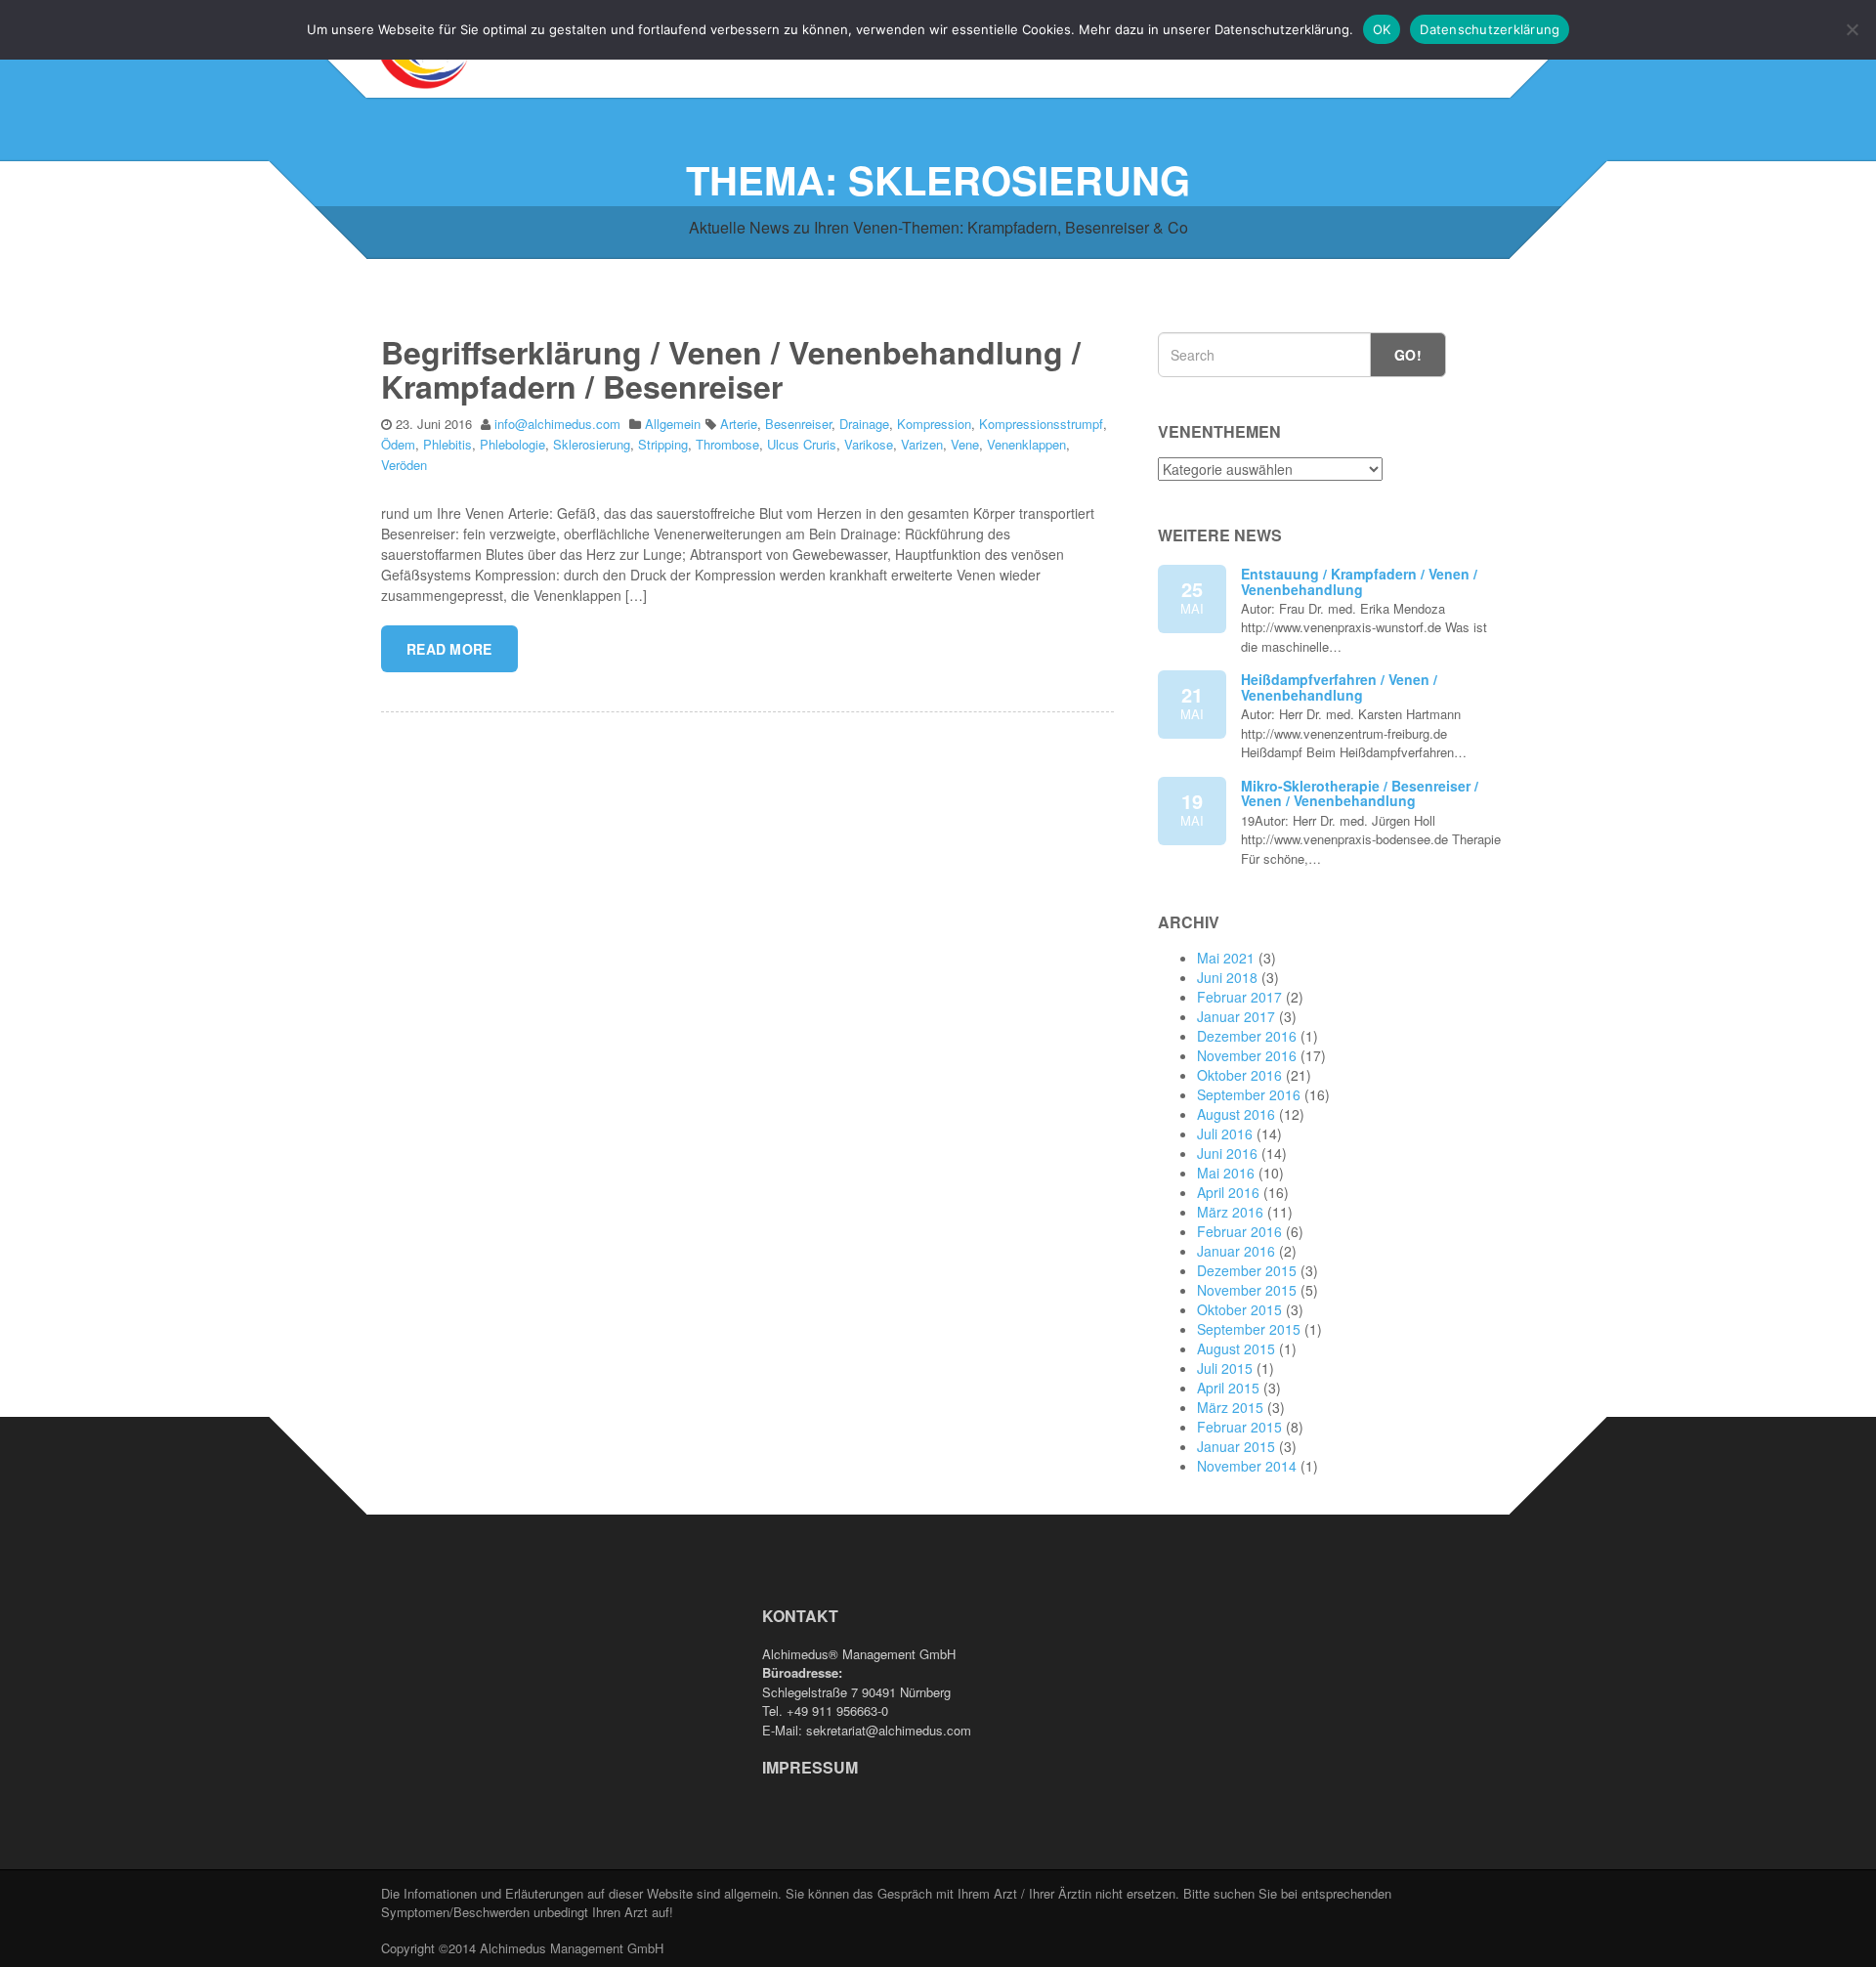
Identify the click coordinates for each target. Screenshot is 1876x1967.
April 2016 (1228, 1192)
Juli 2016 (1225, 1133)
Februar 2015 (1239, 1427)
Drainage (864, 424)
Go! (1408, 355)
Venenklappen (1026, 444)
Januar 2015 (1236, 1446)
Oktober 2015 (1239, 1309)
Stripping (663, 444)
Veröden (404, 465)
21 (1192, 702)
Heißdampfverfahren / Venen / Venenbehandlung (1339, 686)
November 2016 (1247, 1055)
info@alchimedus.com (557, 424)
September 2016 (1249, 1094)
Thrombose (727, 444)
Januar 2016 (1236, 1251)
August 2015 (1236, 1348)
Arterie (739, 424)
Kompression (934, 424)
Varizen (922, 444)
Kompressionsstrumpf (1041, 424)
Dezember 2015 (1247, 1270)
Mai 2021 (1226, 958)
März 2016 (1230, 1212)
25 (1192, 596)
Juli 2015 (1225, 1368)
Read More (449, 649)
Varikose (869, 444)
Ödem (398, 444)
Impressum (810, 1767)
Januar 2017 (1236, 1016)
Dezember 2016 (1247, 1036)
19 (1192, 808)
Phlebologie (512, 444)
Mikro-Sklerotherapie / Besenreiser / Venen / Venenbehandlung (1360, 793)
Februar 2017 (1239, 997)
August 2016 (1236, 1114)
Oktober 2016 (1239, 1075)
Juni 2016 (1227, 1153)
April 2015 (1228, 1388)
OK (1382, 29)
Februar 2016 (1239, 1231)
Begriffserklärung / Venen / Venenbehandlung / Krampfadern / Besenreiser (731, 369)
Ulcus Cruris (802, 444)
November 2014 (1247, 1466)
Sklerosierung (592, 444)
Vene (965, 444)
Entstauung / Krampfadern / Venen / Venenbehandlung (1359, 581)
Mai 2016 (1226, 1173)
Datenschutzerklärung (1490, 29)
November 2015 (1247, 1290)
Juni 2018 (1227, 977)
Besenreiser (798, 424)
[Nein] (1852, 29)
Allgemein (673, 424)
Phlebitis (448, 444)
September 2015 (1249, 1329)
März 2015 (1230, 1407)
